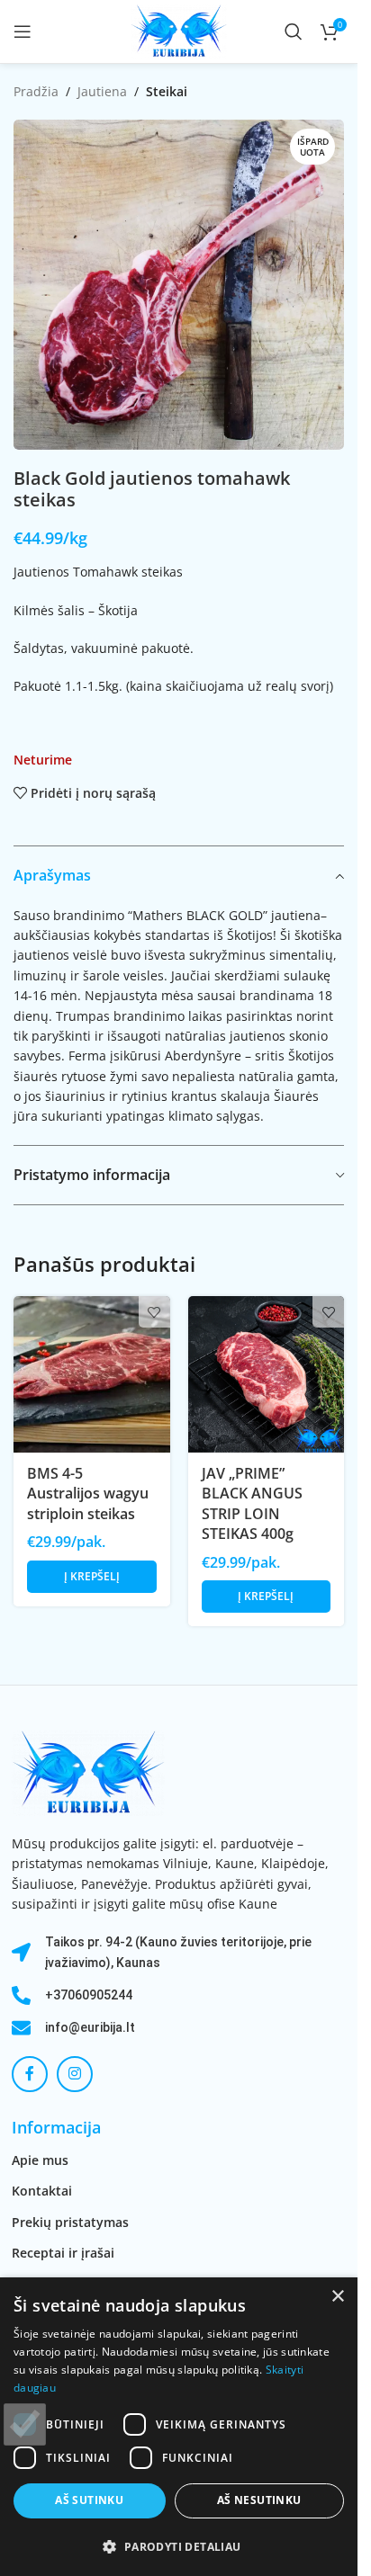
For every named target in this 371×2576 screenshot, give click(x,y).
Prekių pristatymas (70, 2222)
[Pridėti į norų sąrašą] (154, 1312)
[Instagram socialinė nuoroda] (75, 2074)
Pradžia (36, 91)
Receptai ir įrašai (63, 2253)
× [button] (337, 2297)
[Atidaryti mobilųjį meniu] (23, 31)
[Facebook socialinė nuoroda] (30, 2074)
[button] (92, 1577)
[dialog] (179, 2427)
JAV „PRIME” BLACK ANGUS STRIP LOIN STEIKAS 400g (252, 1503)
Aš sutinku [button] (89, 2500)
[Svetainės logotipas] (179, 30)
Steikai (167, 91)
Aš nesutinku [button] (259, 2500)
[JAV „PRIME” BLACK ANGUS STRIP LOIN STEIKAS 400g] (267, 1374)
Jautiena (102, 91)
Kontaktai (42, 2191)
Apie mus (40, 2160)
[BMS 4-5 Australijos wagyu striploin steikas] (92, 1374)
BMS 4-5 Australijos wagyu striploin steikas (88, 1494)
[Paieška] (294, 31)
